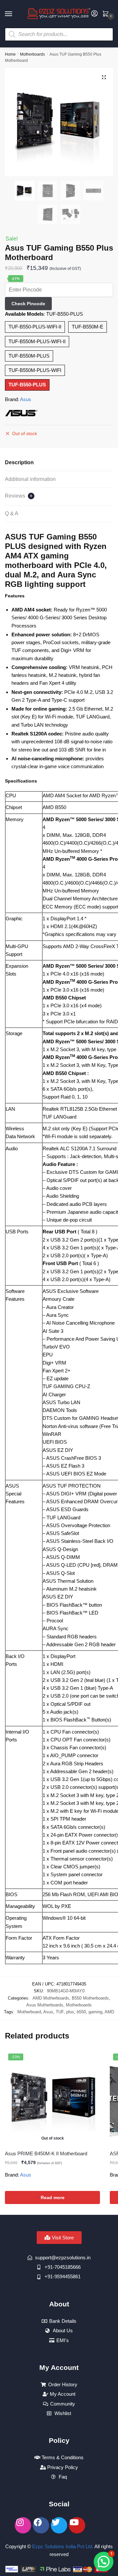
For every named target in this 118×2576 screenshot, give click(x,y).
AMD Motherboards (51, 1998)
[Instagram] (23, 2525)
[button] (104, 77)
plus (70, 2012)
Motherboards (32, 54)
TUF (60, 2012)
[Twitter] (59, 2525)
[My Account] (94, 14)
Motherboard (29, 2012)
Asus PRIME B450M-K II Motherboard (46, 2153)
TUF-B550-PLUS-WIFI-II (35, 327)
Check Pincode (28, 304)
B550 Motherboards (90, 1998)
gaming (95, 2012)
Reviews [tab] (19, 496)
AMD (109, 2012)
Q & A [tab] (12, 513)
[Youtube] (77, 2525)
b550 (81, 2012)
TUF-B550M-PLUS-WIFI (35, 370)
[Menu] (15, 14)
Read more (53, 2197)
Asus (26, 399)
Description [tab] (19, 462)
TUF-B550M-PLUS (29, 356)
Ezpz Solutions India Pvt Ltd (62, 2546)
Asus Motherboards (45, 2005)
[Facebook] (41, 2525)
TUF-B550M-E (88, 327)
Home (10, 54)
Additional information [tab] (30, 479)
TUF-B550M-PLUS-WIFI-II (37, 341)
